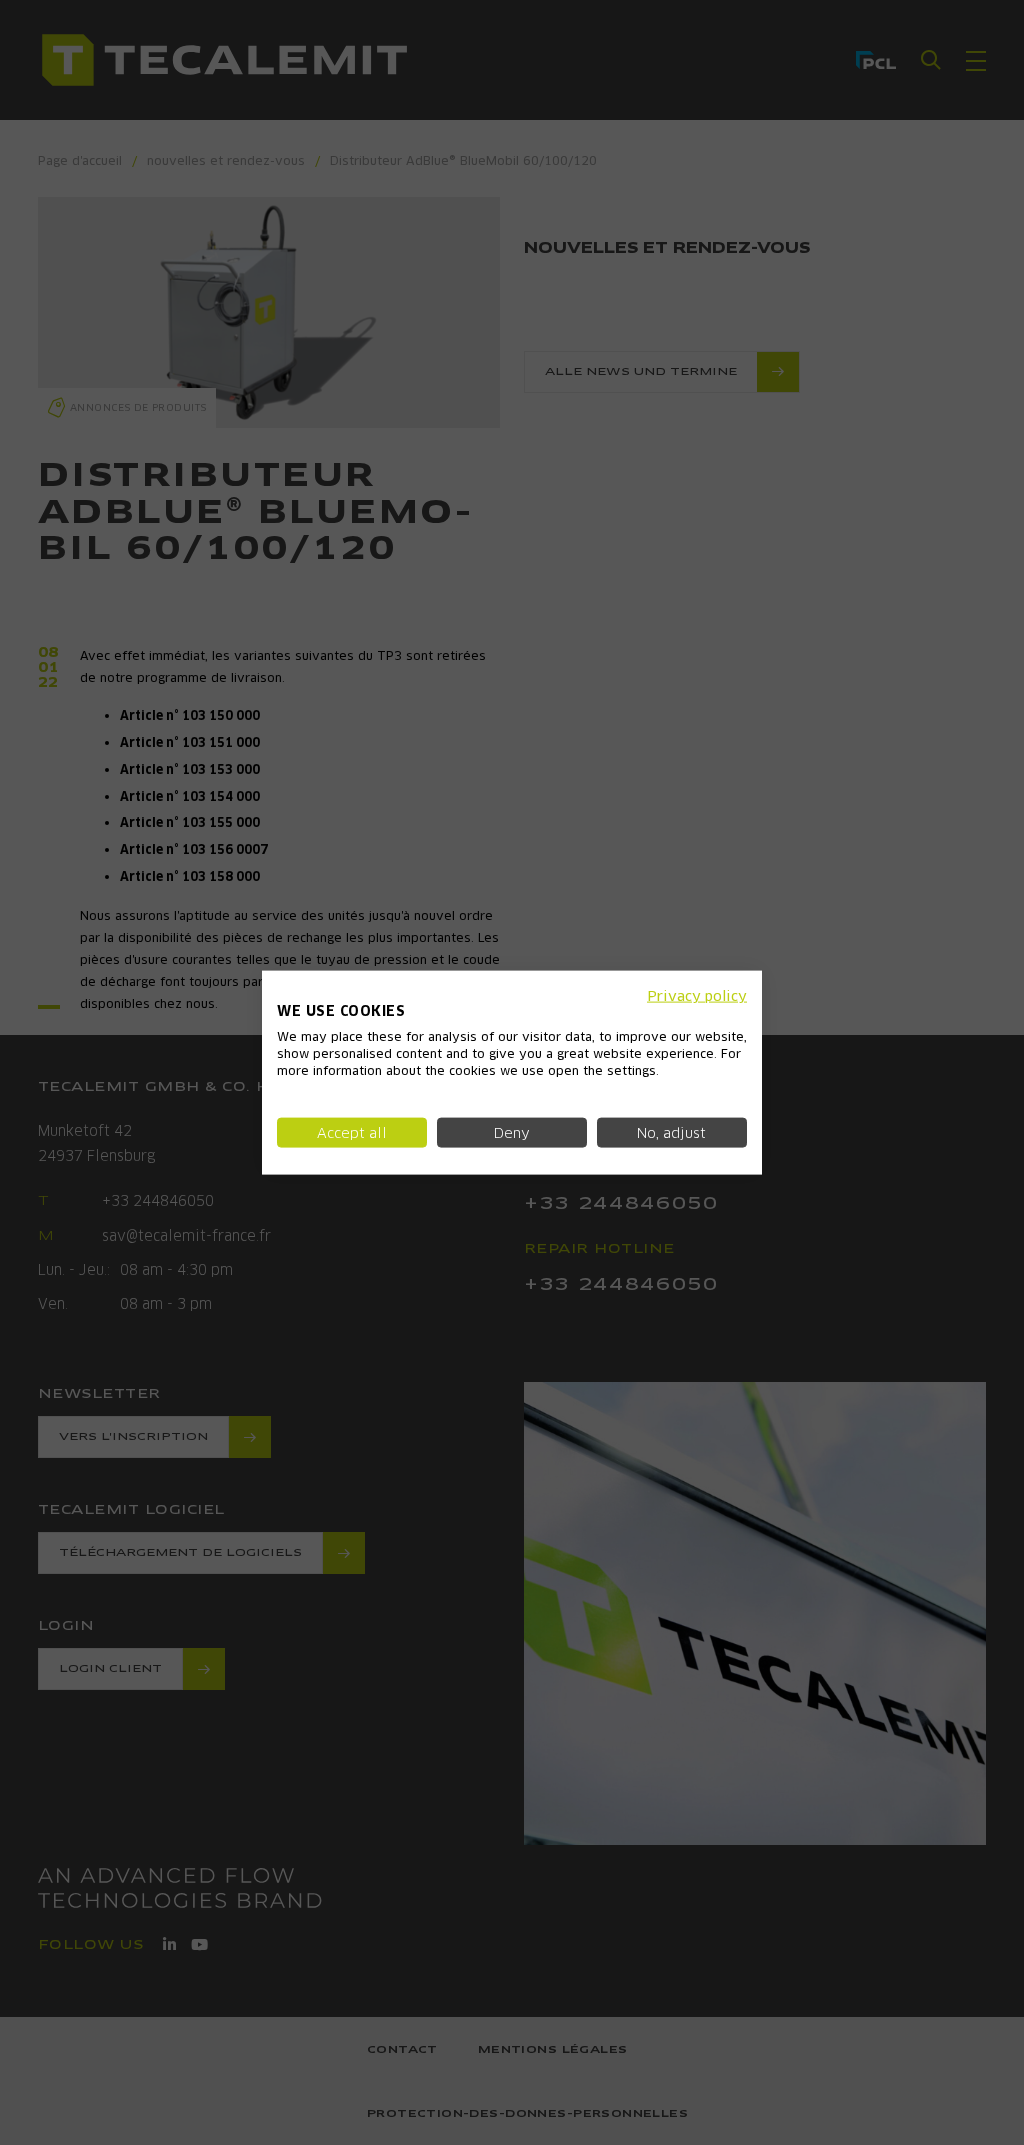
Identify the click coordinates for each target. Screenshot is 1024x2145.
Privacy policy (697, 995)
